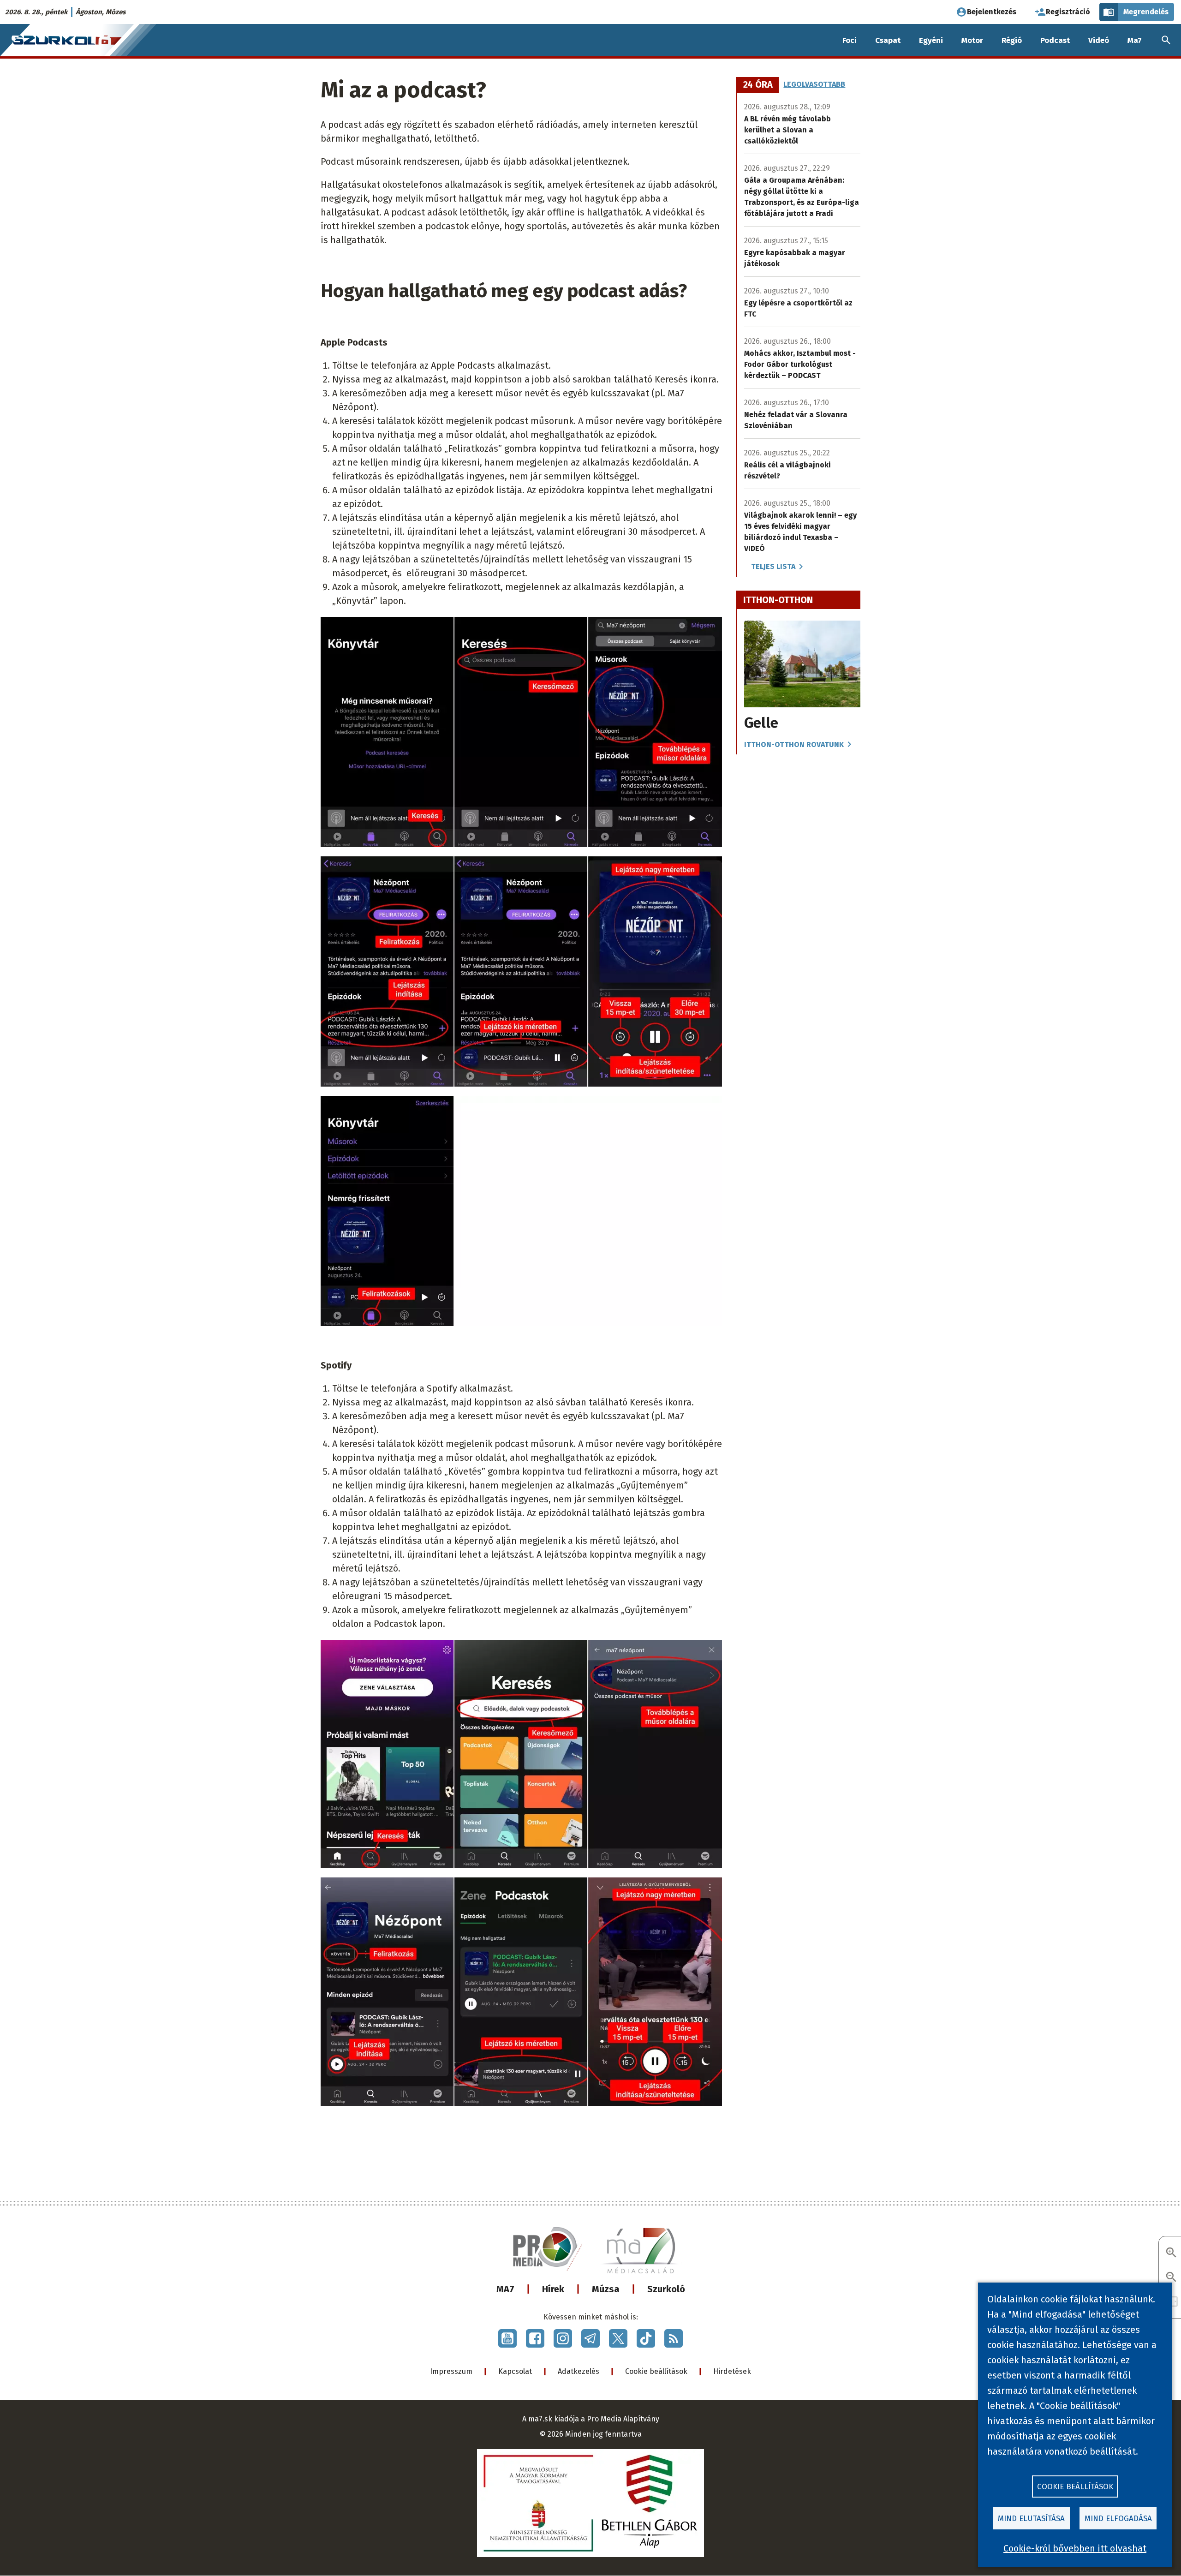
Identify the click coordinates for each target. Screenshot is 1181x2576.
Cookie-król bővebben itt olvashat (1075, 2548)
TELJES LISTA (773, 566)
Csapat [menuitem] (888, 40)
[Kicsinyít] (1171, 2278)
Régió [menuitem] (1012, 40)
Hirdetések (732, 2371)
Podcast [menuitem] (1055, 40)
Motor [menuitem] (972, 40)
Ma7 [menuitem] (1135, 40)
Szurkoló (666, 2289)
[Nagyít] (1171, 2253)
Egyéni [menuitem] (931, 40)
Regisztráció (1068, 12)
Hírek (553, 2289)
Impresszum (451, 2371)
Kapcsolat (515, 2371)
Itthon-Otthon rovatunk (794, 744)
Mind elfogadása (1118, 2519)
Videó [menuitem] (1099, 40)
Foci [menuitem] (850, 40)
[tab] (758, 85)
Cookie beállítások (656, 2371)
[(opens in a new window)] (507, 2338)
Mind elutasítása (1031, 2519)
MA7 (505, 2289)
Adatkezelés (579, 2371)
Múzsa (606, 2289)
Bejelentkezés (992, 12)
